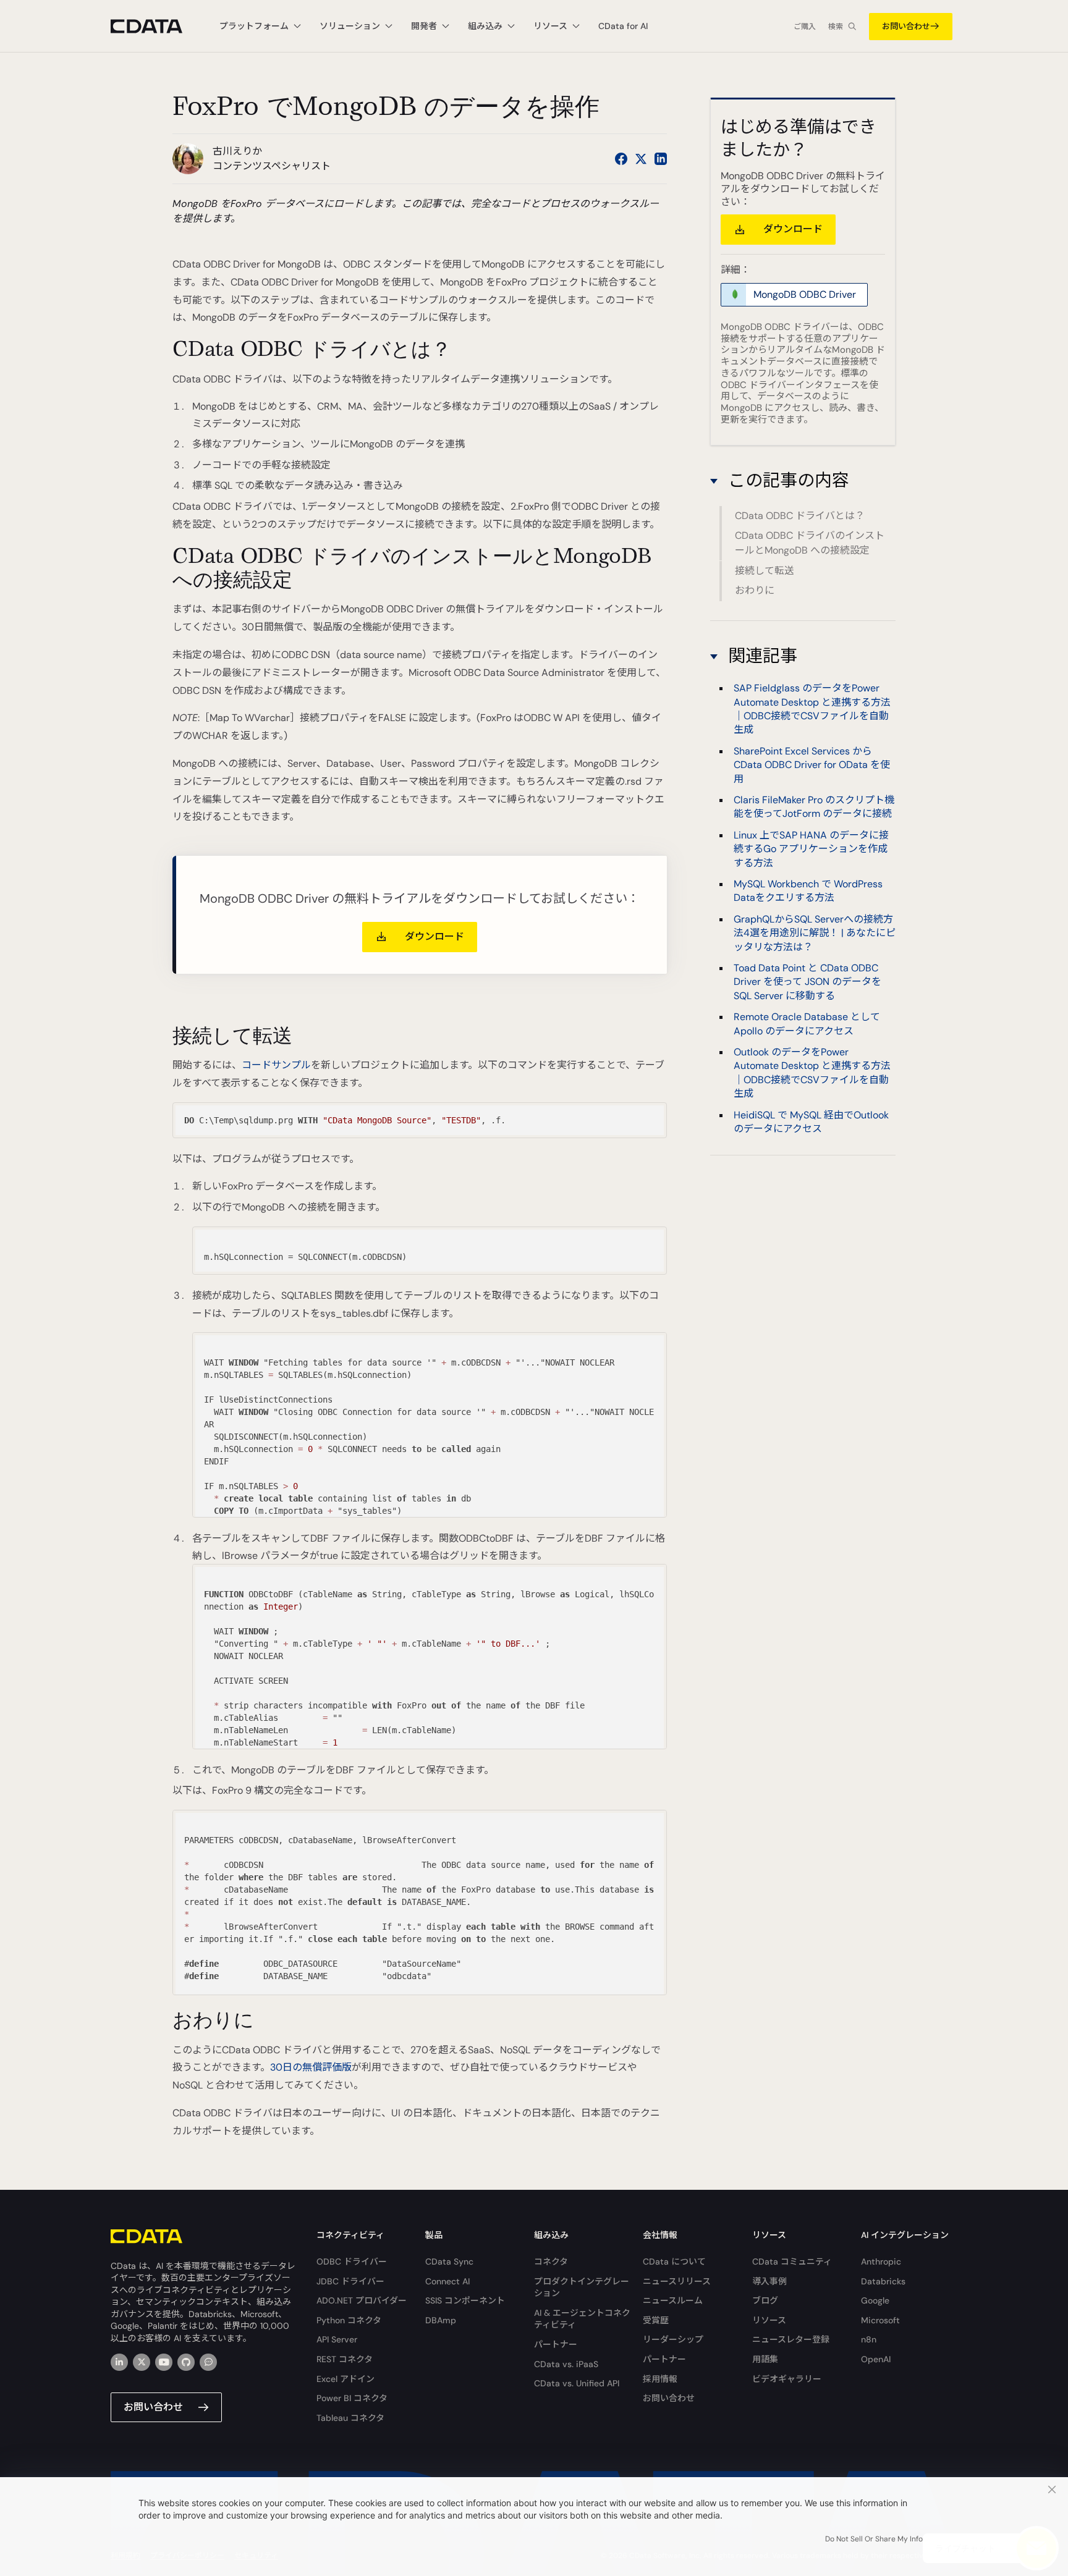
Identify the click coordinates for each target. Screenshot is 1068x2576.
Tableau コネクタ (350, 2418)
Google (875, 2300)
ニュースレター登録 (791, 2339)
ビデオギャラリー (787, 2379)
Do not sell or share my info (874, 2539)
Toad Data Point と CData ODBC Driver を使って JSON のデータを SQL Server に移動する (807, 981)
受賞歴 (656, 2320)
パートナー (556, 2344)
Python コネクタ (349, 2320)
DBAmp (441, 2320)
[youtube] (164, 2362)
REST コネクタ (345, 2359)
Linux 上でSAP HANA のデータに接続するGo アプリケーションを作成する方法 (811, 848)
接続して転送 (765, 571)
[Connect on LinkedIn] (661, 159)
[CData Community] (208, 2362)
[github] (186, 2362)
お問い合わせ (906, 26)
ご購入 (805, 27)
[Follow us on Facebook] (621, 159)
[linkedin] (119, 2362)
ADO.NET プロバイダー (362, 2300)
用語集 (765, 2359)
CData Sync (449, 2261)
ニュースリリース (677, 2281)
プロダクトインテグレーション (582, 2287)
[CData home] (156, 26)
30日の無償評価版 (311, 2067)
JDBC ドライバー (350, 2281)
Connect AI (447, 2281)
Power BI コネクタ (352, 2398)
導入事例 (769, 2281)
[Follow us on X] (641, 159)
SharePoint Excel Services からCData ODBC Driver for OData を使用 (812, 764)
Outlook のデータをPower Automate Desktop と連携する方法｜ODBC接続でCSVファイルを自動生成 (812, 1072)
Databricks (883, 2281)
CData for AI (623, 26)
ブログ (765, 2300)
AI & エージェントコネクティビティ (582, 2319)
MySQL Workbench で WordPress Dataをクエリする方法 (808, 890)
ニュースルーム (673, 2300)
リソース (769, 2320)
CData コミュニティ (792, 2261)
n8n (869, 2339)
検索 (836, 27)
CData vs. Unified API (577, 2383)
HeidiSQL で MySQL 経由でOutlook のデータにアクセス (811, 1121)
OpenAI (876, 2359)
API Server (337, 2339)
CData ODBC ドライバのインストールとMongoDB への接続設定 (810, 543)
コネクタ (551, 2261)
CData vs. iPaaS (566, 2364)
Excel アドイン (345, 2379)
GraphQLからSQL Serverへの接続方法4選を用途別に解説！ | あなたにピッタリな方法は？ (815, 932)
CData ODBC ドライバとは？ (800, 516)
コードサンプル (276, 1065)
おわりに (755, 590)
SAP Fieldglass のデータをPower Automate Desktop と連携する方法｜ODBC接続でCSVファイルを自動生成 (812, 708)
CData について (674, 2261)
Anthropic (881, 2261)
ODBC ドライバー (352, 2261)
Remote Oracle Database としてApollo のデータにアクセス (807, 1023)
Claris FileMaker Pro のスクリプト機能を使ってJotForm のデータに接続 (814, 806)
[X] (142, 2362)
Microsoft (880, 2320)
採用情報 (660, 2379)
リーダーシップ (673, 2339)
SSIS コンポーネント (465, 2300)
